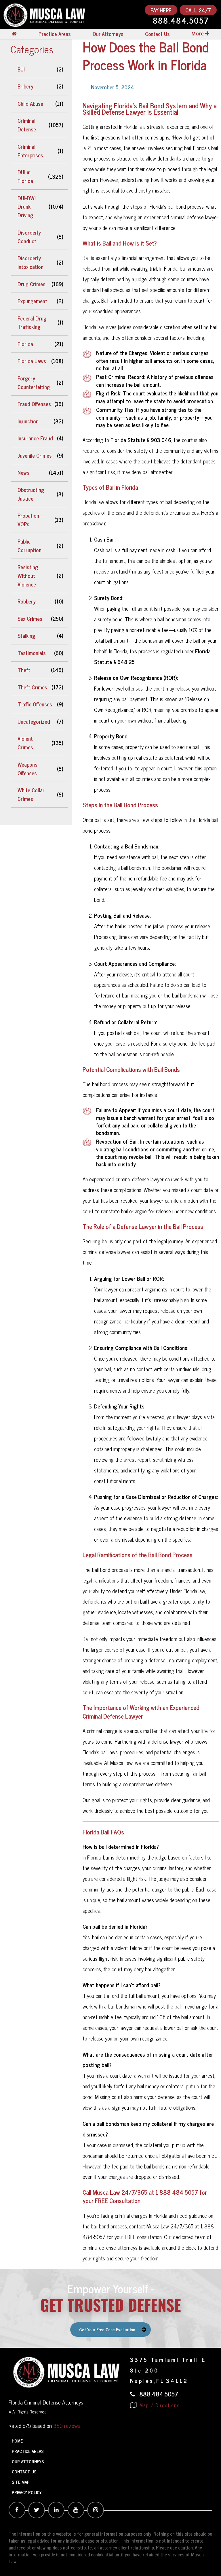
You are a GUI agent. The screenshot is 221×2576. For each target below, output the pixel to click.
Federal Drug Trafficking (32, 323)
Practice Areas (55, 34)
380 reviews (67, 2425)
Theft (24, 670)
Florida (25, 344)
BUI (21, 69)
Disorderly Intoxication (31, 262)
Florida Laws (32, 361)
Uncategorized (34, 721)
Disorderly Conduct (29, 237)
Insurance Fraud (35, 438)
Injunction (28, 421)
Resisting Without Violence (28, 576)
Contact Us (157, 34)
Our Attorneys (108, 34)
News (23, 472)
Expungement (32, 301)
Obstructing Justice (31, 494)
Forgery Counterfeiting (34, 382)
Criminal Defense (27, 125)
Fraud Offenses (34, 404)
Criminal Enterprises (30, 151)
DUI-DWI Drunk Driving (27, 207)
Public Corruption (29, 546)
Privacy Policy (27, 2492)
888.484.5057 (181, 21)
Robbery (27, 601)
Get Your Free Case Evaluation (107, 2329)
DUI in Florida (25, 176)
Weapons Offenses (27, 769)
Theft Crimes (32, 687)
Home (17, 2441)
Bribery (25, 86)
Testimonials (32, 653)
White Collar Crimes (31, 794)
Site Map (21, 2482)
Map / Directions (159, 2405)
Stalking (26, 635)
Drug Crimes (32, 284)
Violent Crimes (25, 743)
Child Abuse (30, 103)
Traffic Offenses (35, 704)
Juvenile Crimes (35, 455)
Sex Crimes (30, 618)
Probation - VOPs (30, 520)
